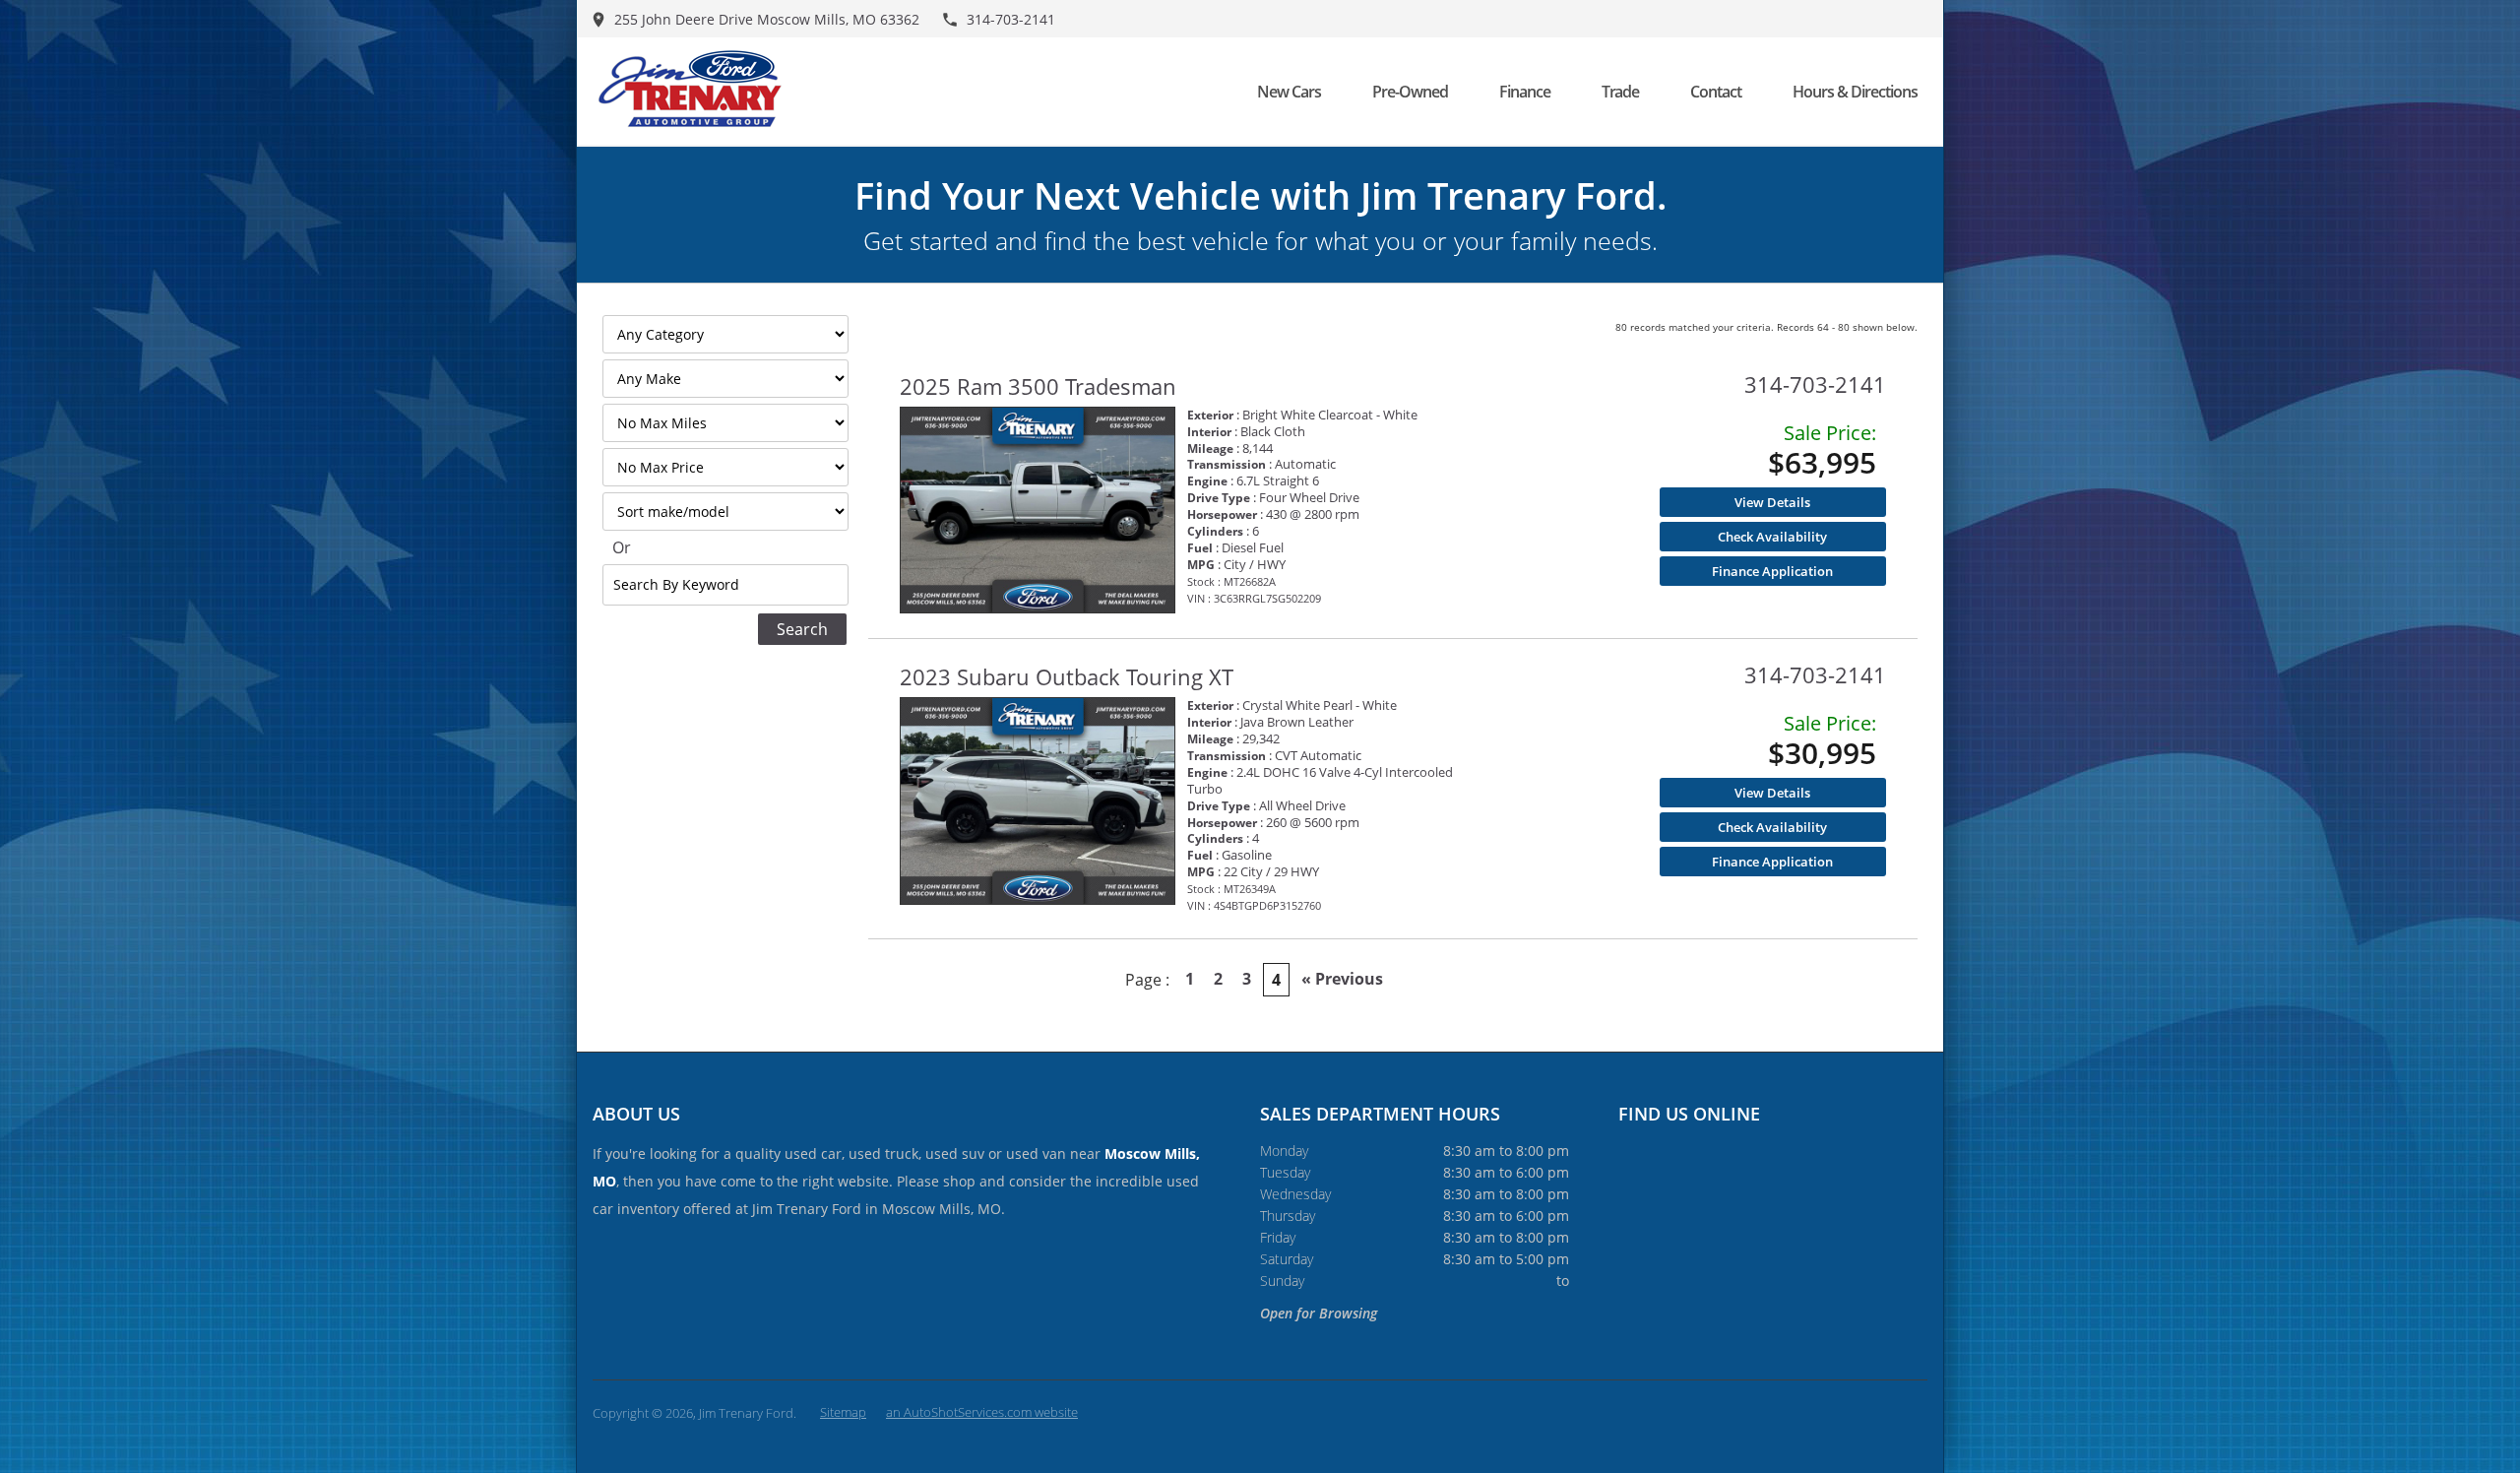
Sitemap (843, 1412)
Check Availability (1772, 537)
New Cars (1289, 92)
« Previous (1342, 979)
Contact (1716, 92)
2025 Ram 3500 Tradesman (1038, 386)
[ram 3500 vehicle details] (1038, 511)
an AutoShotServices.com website (982, 1412)
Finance (1525, 92)
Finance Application (1772, 571)
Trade (1620, 92)
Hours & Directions (1855, 92)
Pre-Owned (1410, 92)
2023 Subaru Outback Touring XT (1067, 676)
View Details (1772, 502)
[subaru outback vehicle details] (1038, 801)
